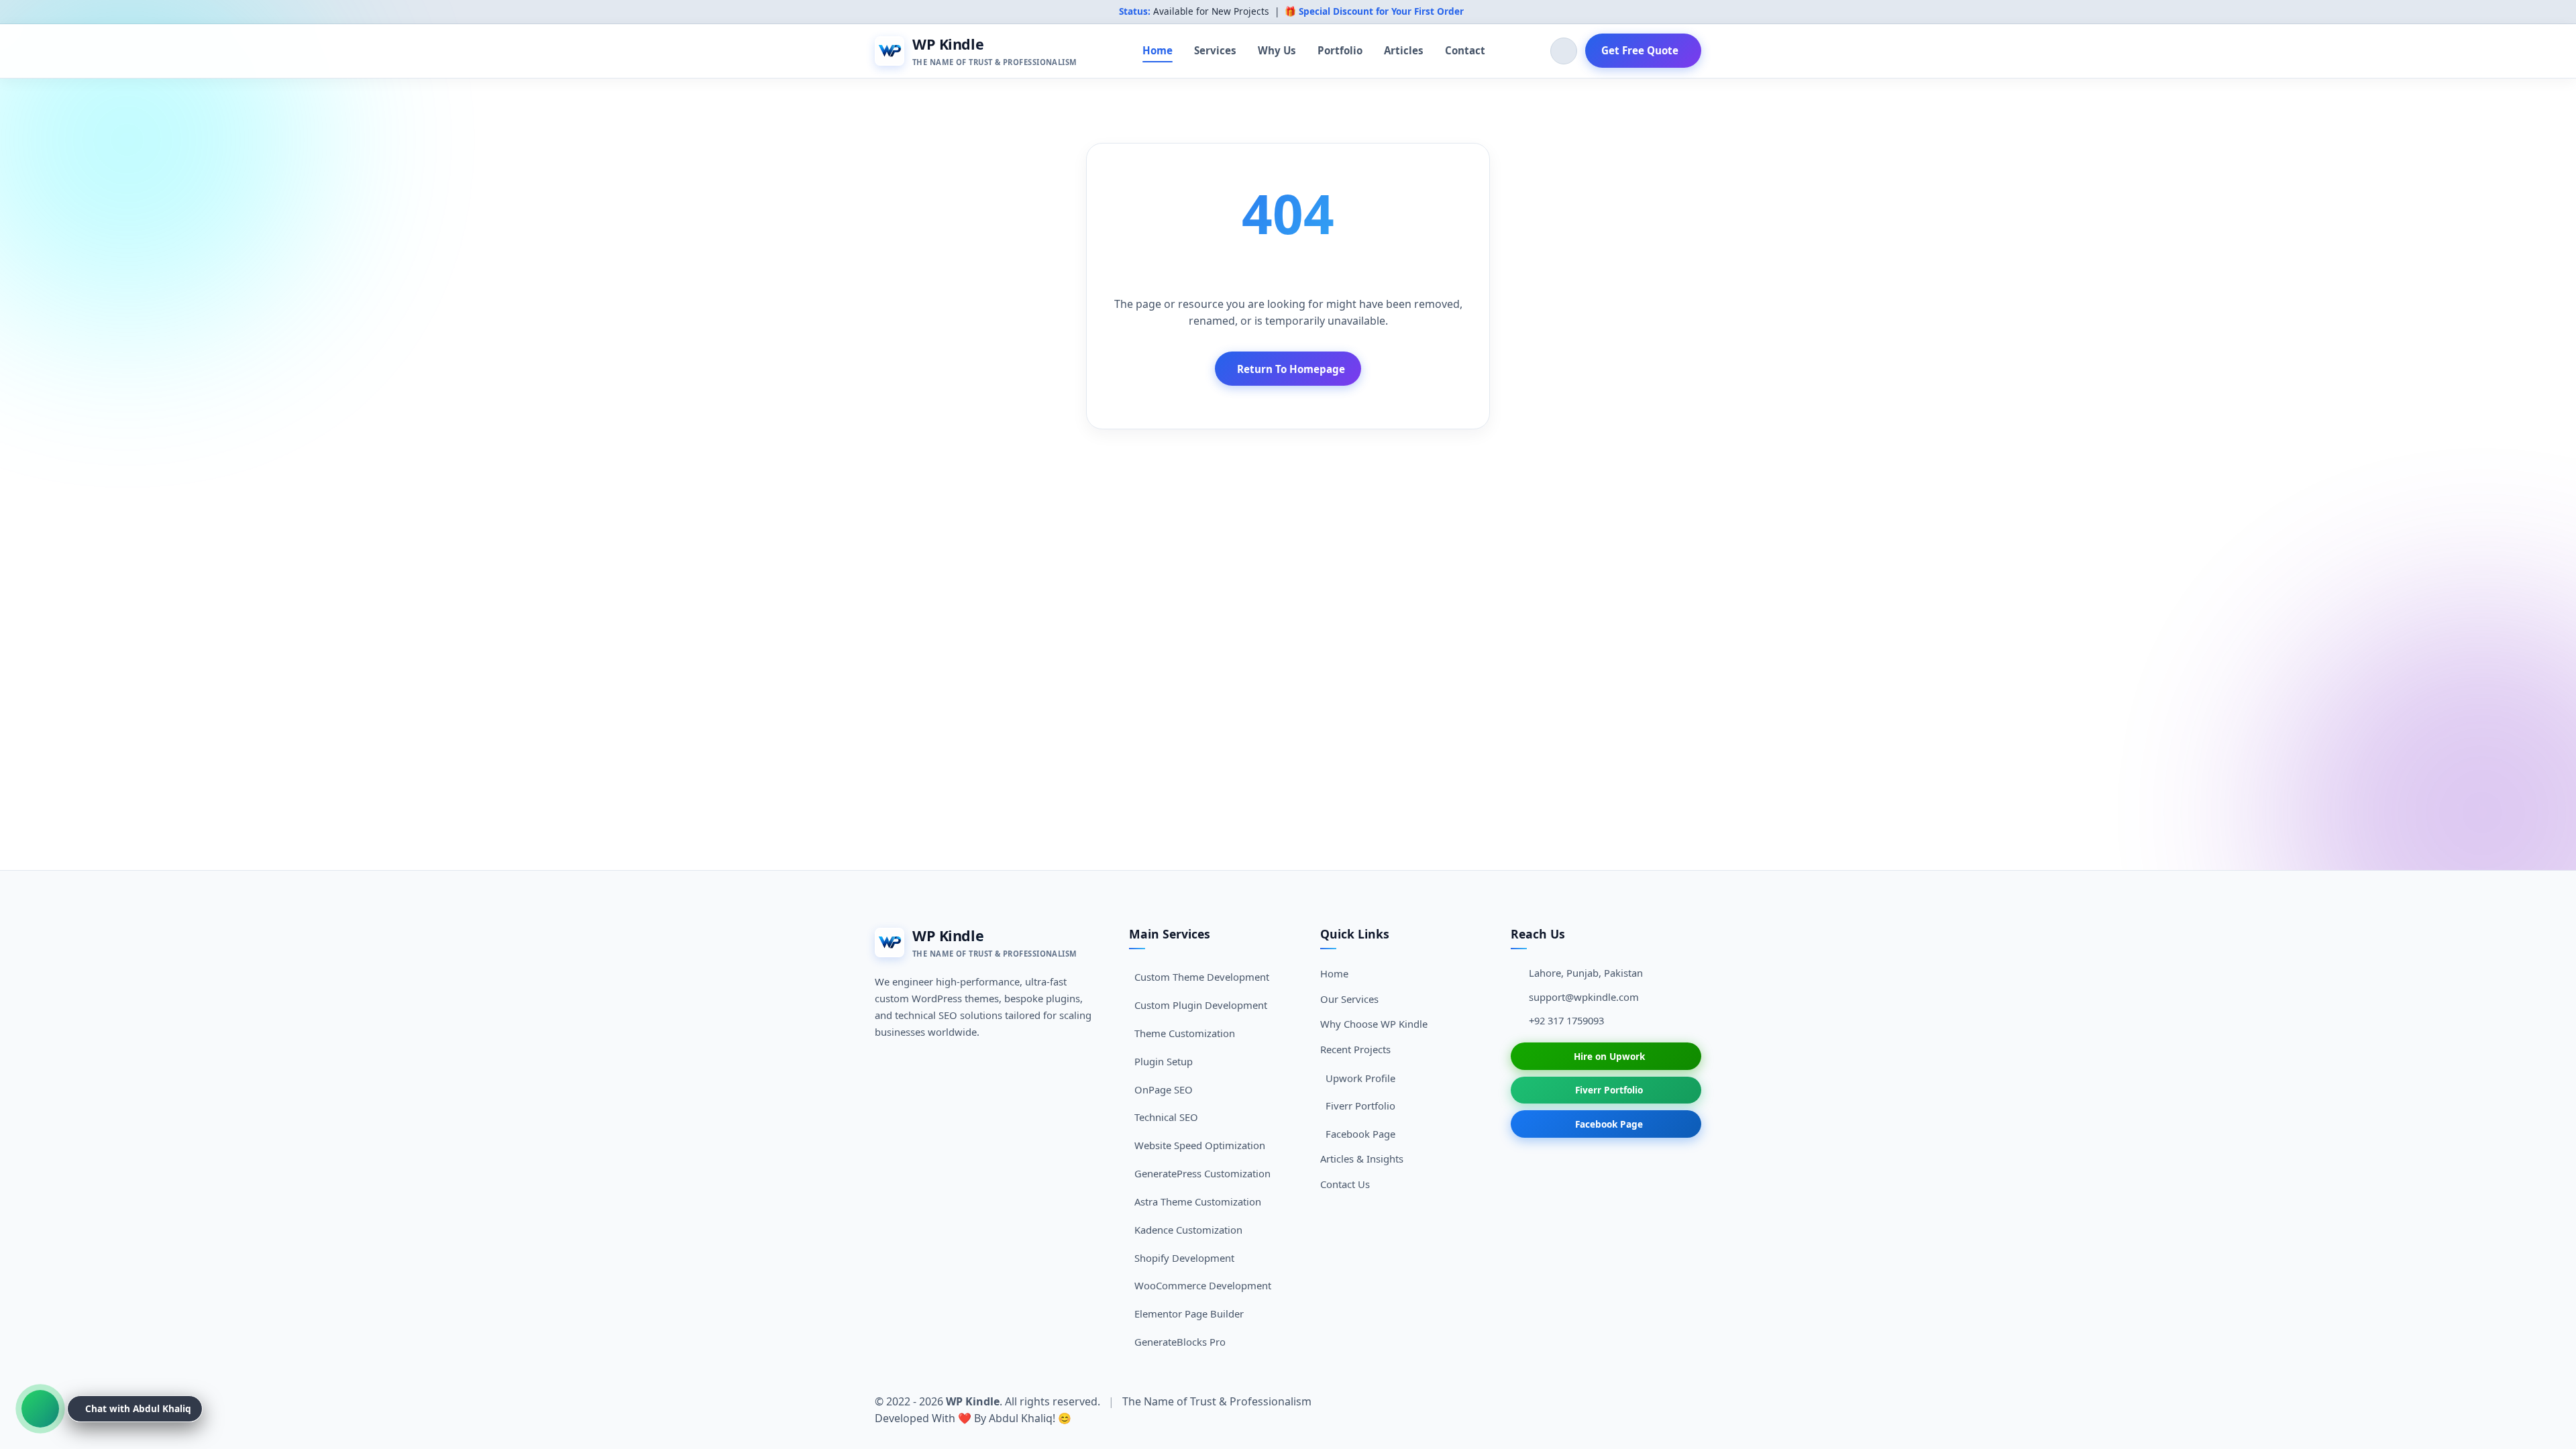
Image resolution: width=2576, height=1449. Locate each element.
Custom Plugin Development (1201, 1005)
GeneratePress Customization (1202, 1173)
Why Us (1277, 50)
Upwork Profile (1360, 1078)
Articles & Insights (1362, 1159)
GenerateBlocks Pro (1180, 1342)
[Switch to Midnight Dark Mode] (1564, 51)
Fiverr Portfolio (1360, 1106)
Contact (1465, 50)
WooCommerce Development (1203, 1285)
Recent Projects (1355, 1049)
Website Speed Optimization (1200, 1145)
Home (1158, 50)
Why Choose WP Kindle (1374, 1024)
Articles (1404, 50)
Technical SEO (1166, 1117)
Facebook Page (1360, 1134)
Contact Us (1345, 1184)
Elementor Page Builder (1189, 1313)
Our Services (1349, 999)
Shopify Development (1184, 1258)
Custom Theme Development (1202, 977)
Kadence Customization (1188, 1230)
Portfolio (1340, 50)
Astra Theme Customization (1198, 1201)
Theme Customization (1185, 1033)
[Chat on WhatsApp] (40, 1409)
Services (1215, 50)
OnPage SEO (1164, 1089)
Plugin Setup (1164, 1061)
